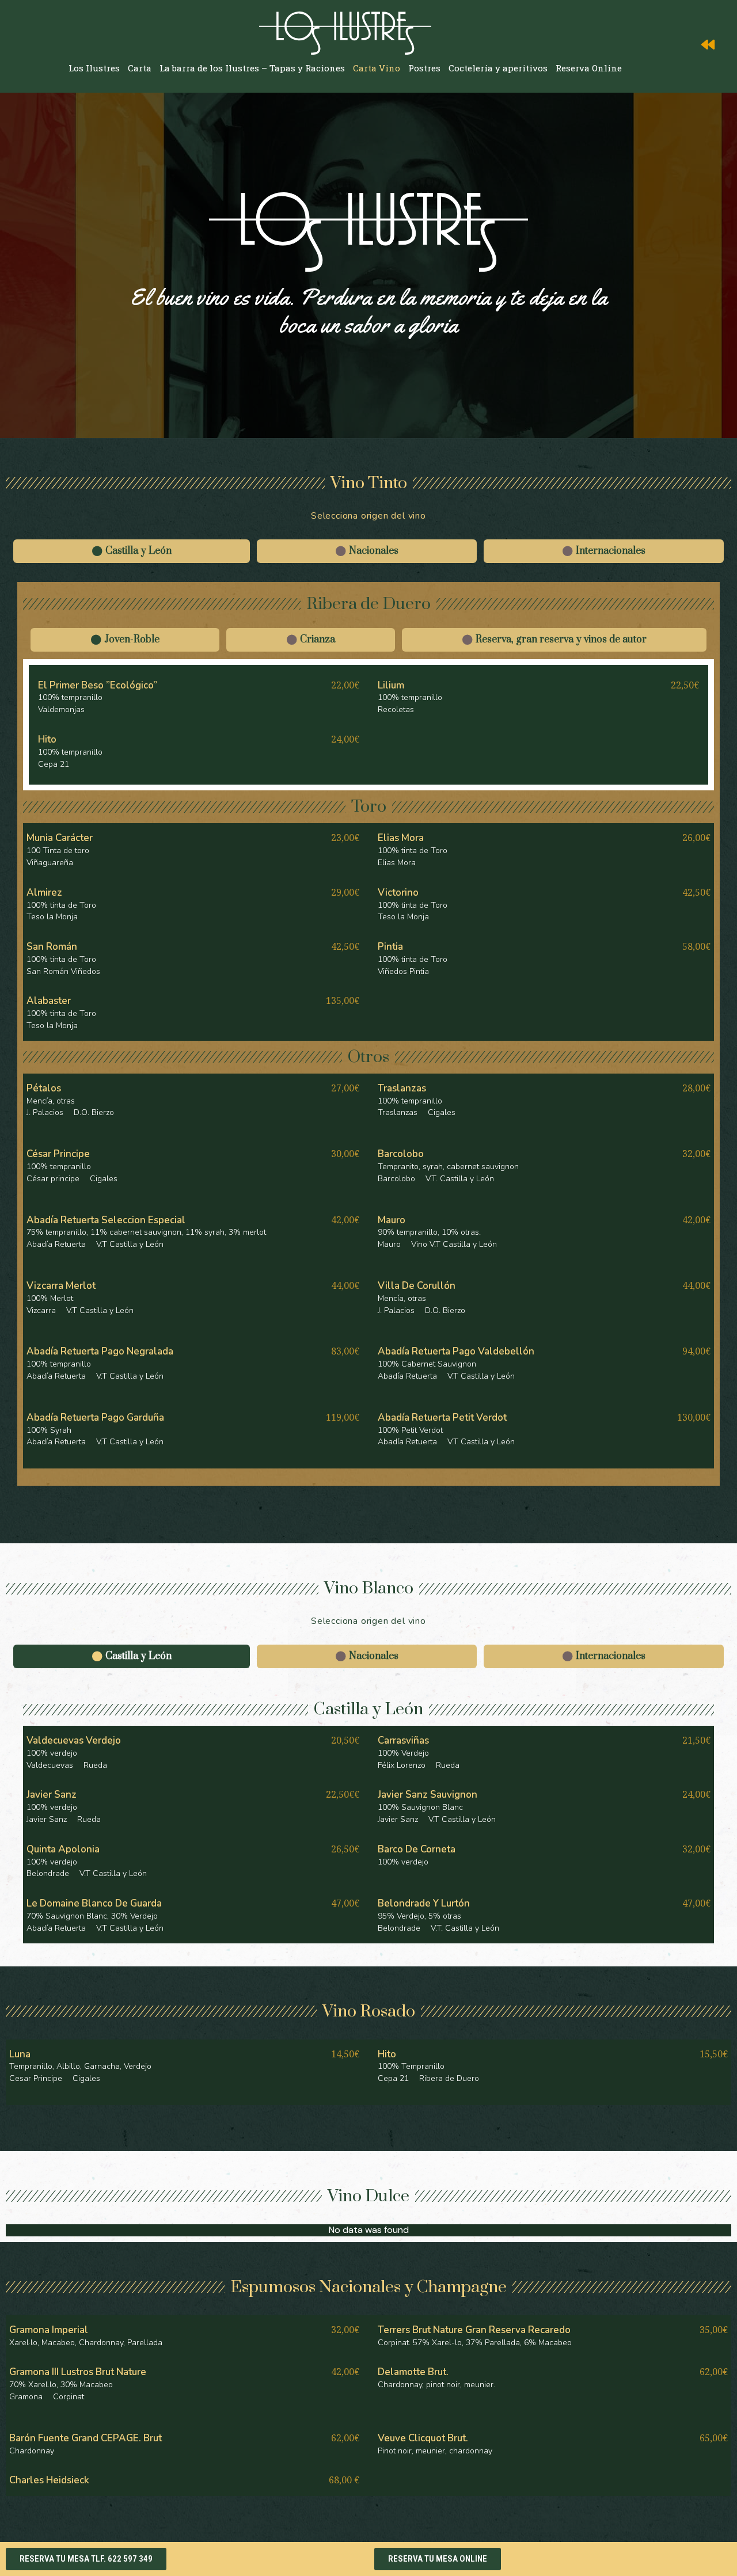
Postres (424, 68)
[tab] (132, 551)
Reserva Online (589, 68)
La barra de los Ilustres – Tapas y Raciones (252, 68)
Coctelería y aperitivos (498, 68)
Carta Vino (377, 68)
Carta (140, 68)
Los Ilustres (94, 68)
